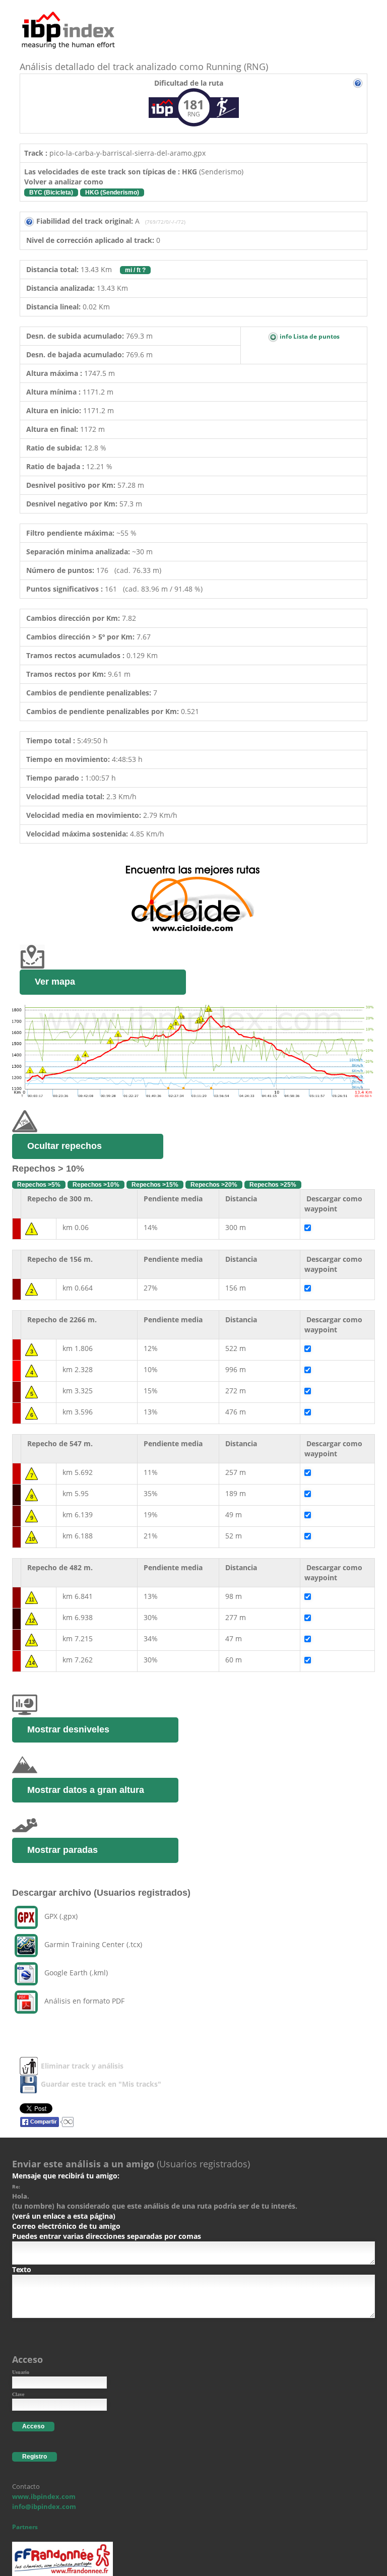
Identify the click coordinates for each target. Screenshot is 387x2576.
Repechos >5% (39, 1185)
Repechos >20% (214, 1185)
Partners (25, 2527)
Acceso (33, 2426)
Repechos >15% (155, 1185)
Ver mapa (55, 982)
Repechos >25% (273, 1185)
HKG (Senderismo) (112, 192)
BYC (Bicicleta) (51, 192)
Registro (35, 2457)
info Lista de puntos (309, 336)
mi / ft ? (135, 270)
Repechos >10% (96, 1185)
